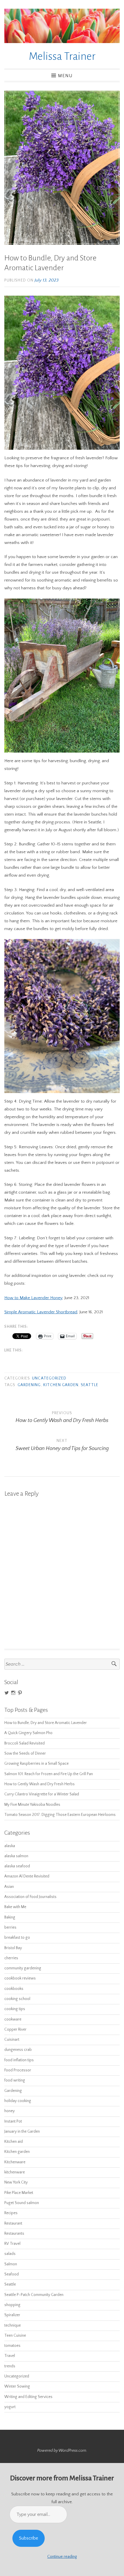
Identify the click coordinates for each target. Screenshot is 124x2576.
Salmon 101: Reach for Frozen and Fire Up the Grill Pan (49, 1774)
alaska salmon (16, 1856)
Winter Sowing (17, 2387)
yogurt (10, 2407)
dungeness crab (18, 2050)
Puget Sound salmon (22, 2203)
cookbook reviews (20, 1978)
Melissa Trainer (62, 56)
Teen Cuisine (15, 2336)
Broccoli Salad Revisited (25, 1743)
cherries (11, 1958)
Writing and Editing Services (28, 2397)
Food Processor (18, 2070)
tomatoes (12, 2346)
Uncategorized (49, 1378)
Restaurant (13, 2224)
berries (10, 1928)
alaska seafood (17, 1866)
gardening (29, 1385)
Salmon (11, 2264)
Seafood (12, 2274)
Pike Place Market (19, 2193)
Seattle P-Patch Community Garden (34, 2295)
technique (13, 2326)
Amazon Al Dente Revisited (27, 1876)
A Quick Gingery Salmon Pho (28, 1733)
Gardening (13, 2091)
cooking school (17, 1999)
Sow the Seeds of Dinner (25, 1754)
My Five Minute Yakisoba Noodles (32, 1805)
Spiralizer (12, 2315)
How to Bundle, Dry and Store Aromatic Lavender (46, 1723)
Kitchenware (15, 2162)
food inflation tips (19, 2060)
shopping (12, 2305)
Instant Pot (13, 2122)
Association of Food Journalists (30, 1897)
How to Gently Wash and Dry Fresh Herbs (40, 1784)
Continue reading (62, 2557)
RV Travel (12, 2244)
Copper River (15, 2030)
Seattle (90, 1385)
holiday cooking (18, 2101)
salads (10, 2254)
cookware (13, 2019)
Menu (65, 76)
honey (10, 2111)
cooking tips (15, 2009)
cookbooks (14, 1989)
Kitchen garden (61, 1385)
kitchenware (15, 2172)
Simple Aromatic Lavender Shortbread (41, 1312)
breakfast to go (17, 1938)
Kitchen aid (14, 2142)
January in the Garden (22, 2132)
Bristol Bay (13, 1948)
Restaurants (14, 2234)
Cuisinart (12, 2040)
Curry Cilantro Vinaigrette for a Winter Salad (42, 1794)
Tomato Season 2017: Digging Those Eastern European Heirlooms (60, 1815)
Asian (9, 1887)
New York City (16, 2183)
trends (10, 2366)
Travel (10, 2356)
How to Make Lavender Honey (33, 1298)
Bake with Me (15, 1907)
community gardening (23, 1968)
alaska (10, 1846)
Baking (10, 1917)
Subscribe (29, 2538)
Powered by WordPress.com (62, 2451)
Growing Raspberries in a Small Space (36, 1764)
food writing (15, 2080)
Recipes (11, 2213)
